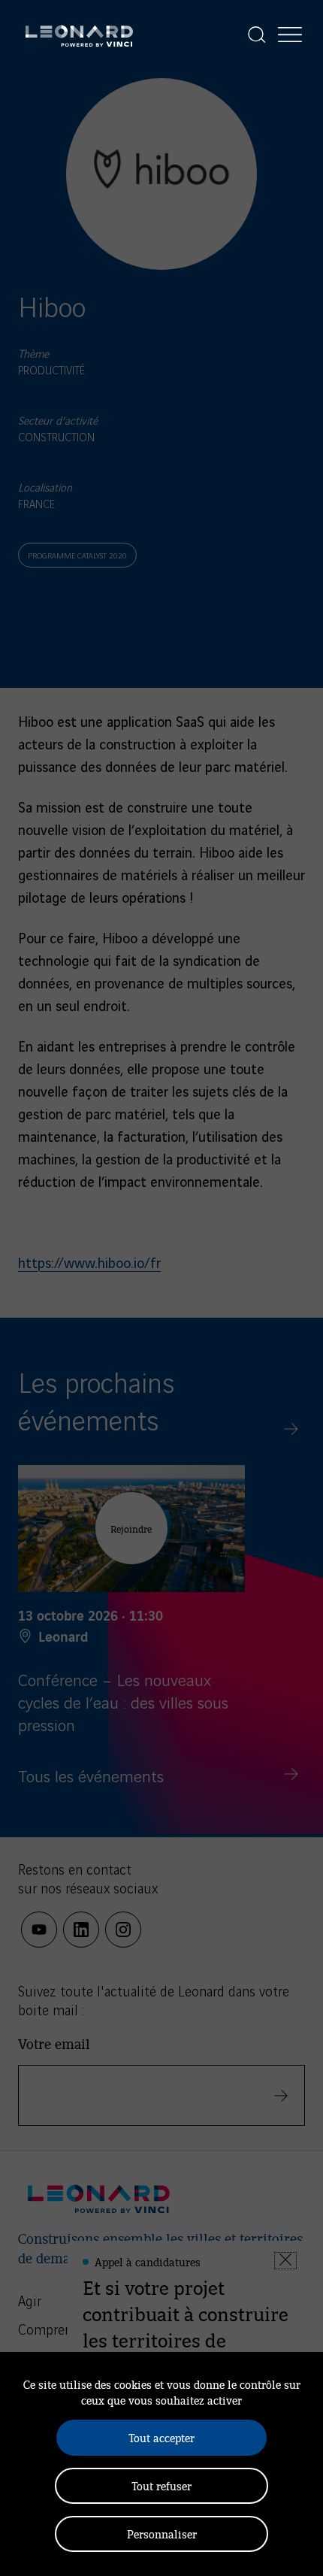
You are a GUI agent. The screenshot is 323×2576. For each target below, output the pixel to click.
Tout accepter (161, 2437)
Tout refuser (161, 2485)
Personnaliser (162, 2534)
